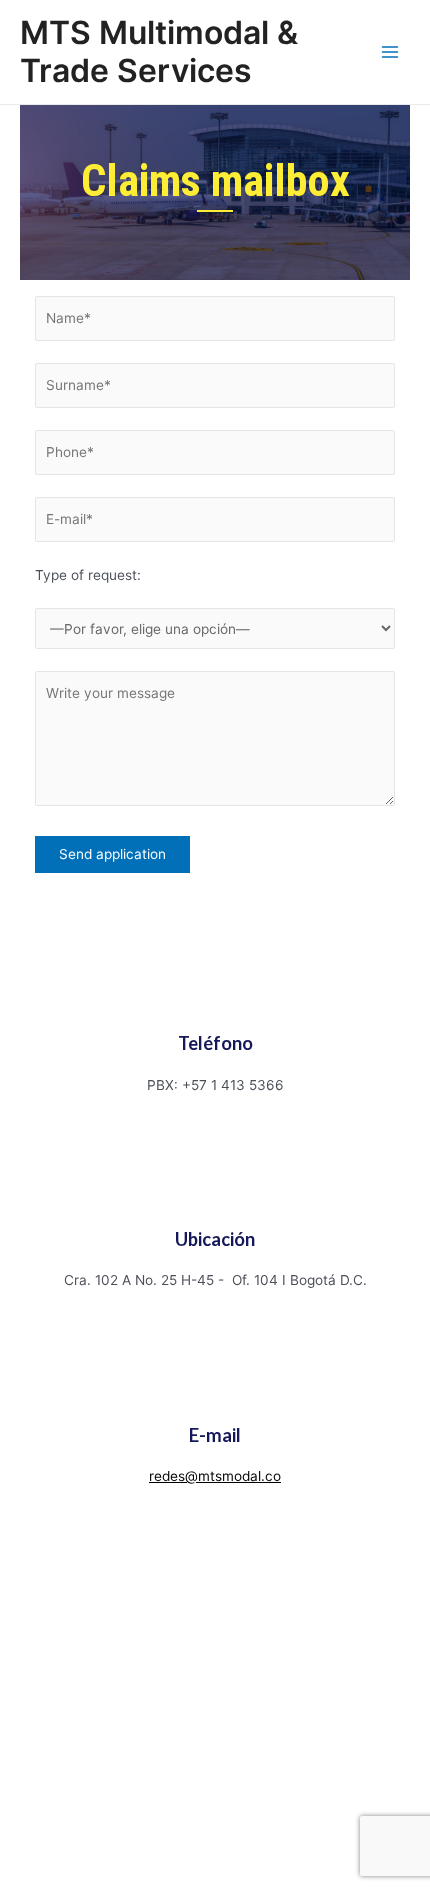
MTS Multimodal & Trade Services (159, 51)
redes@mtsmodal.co (215, 1476)
